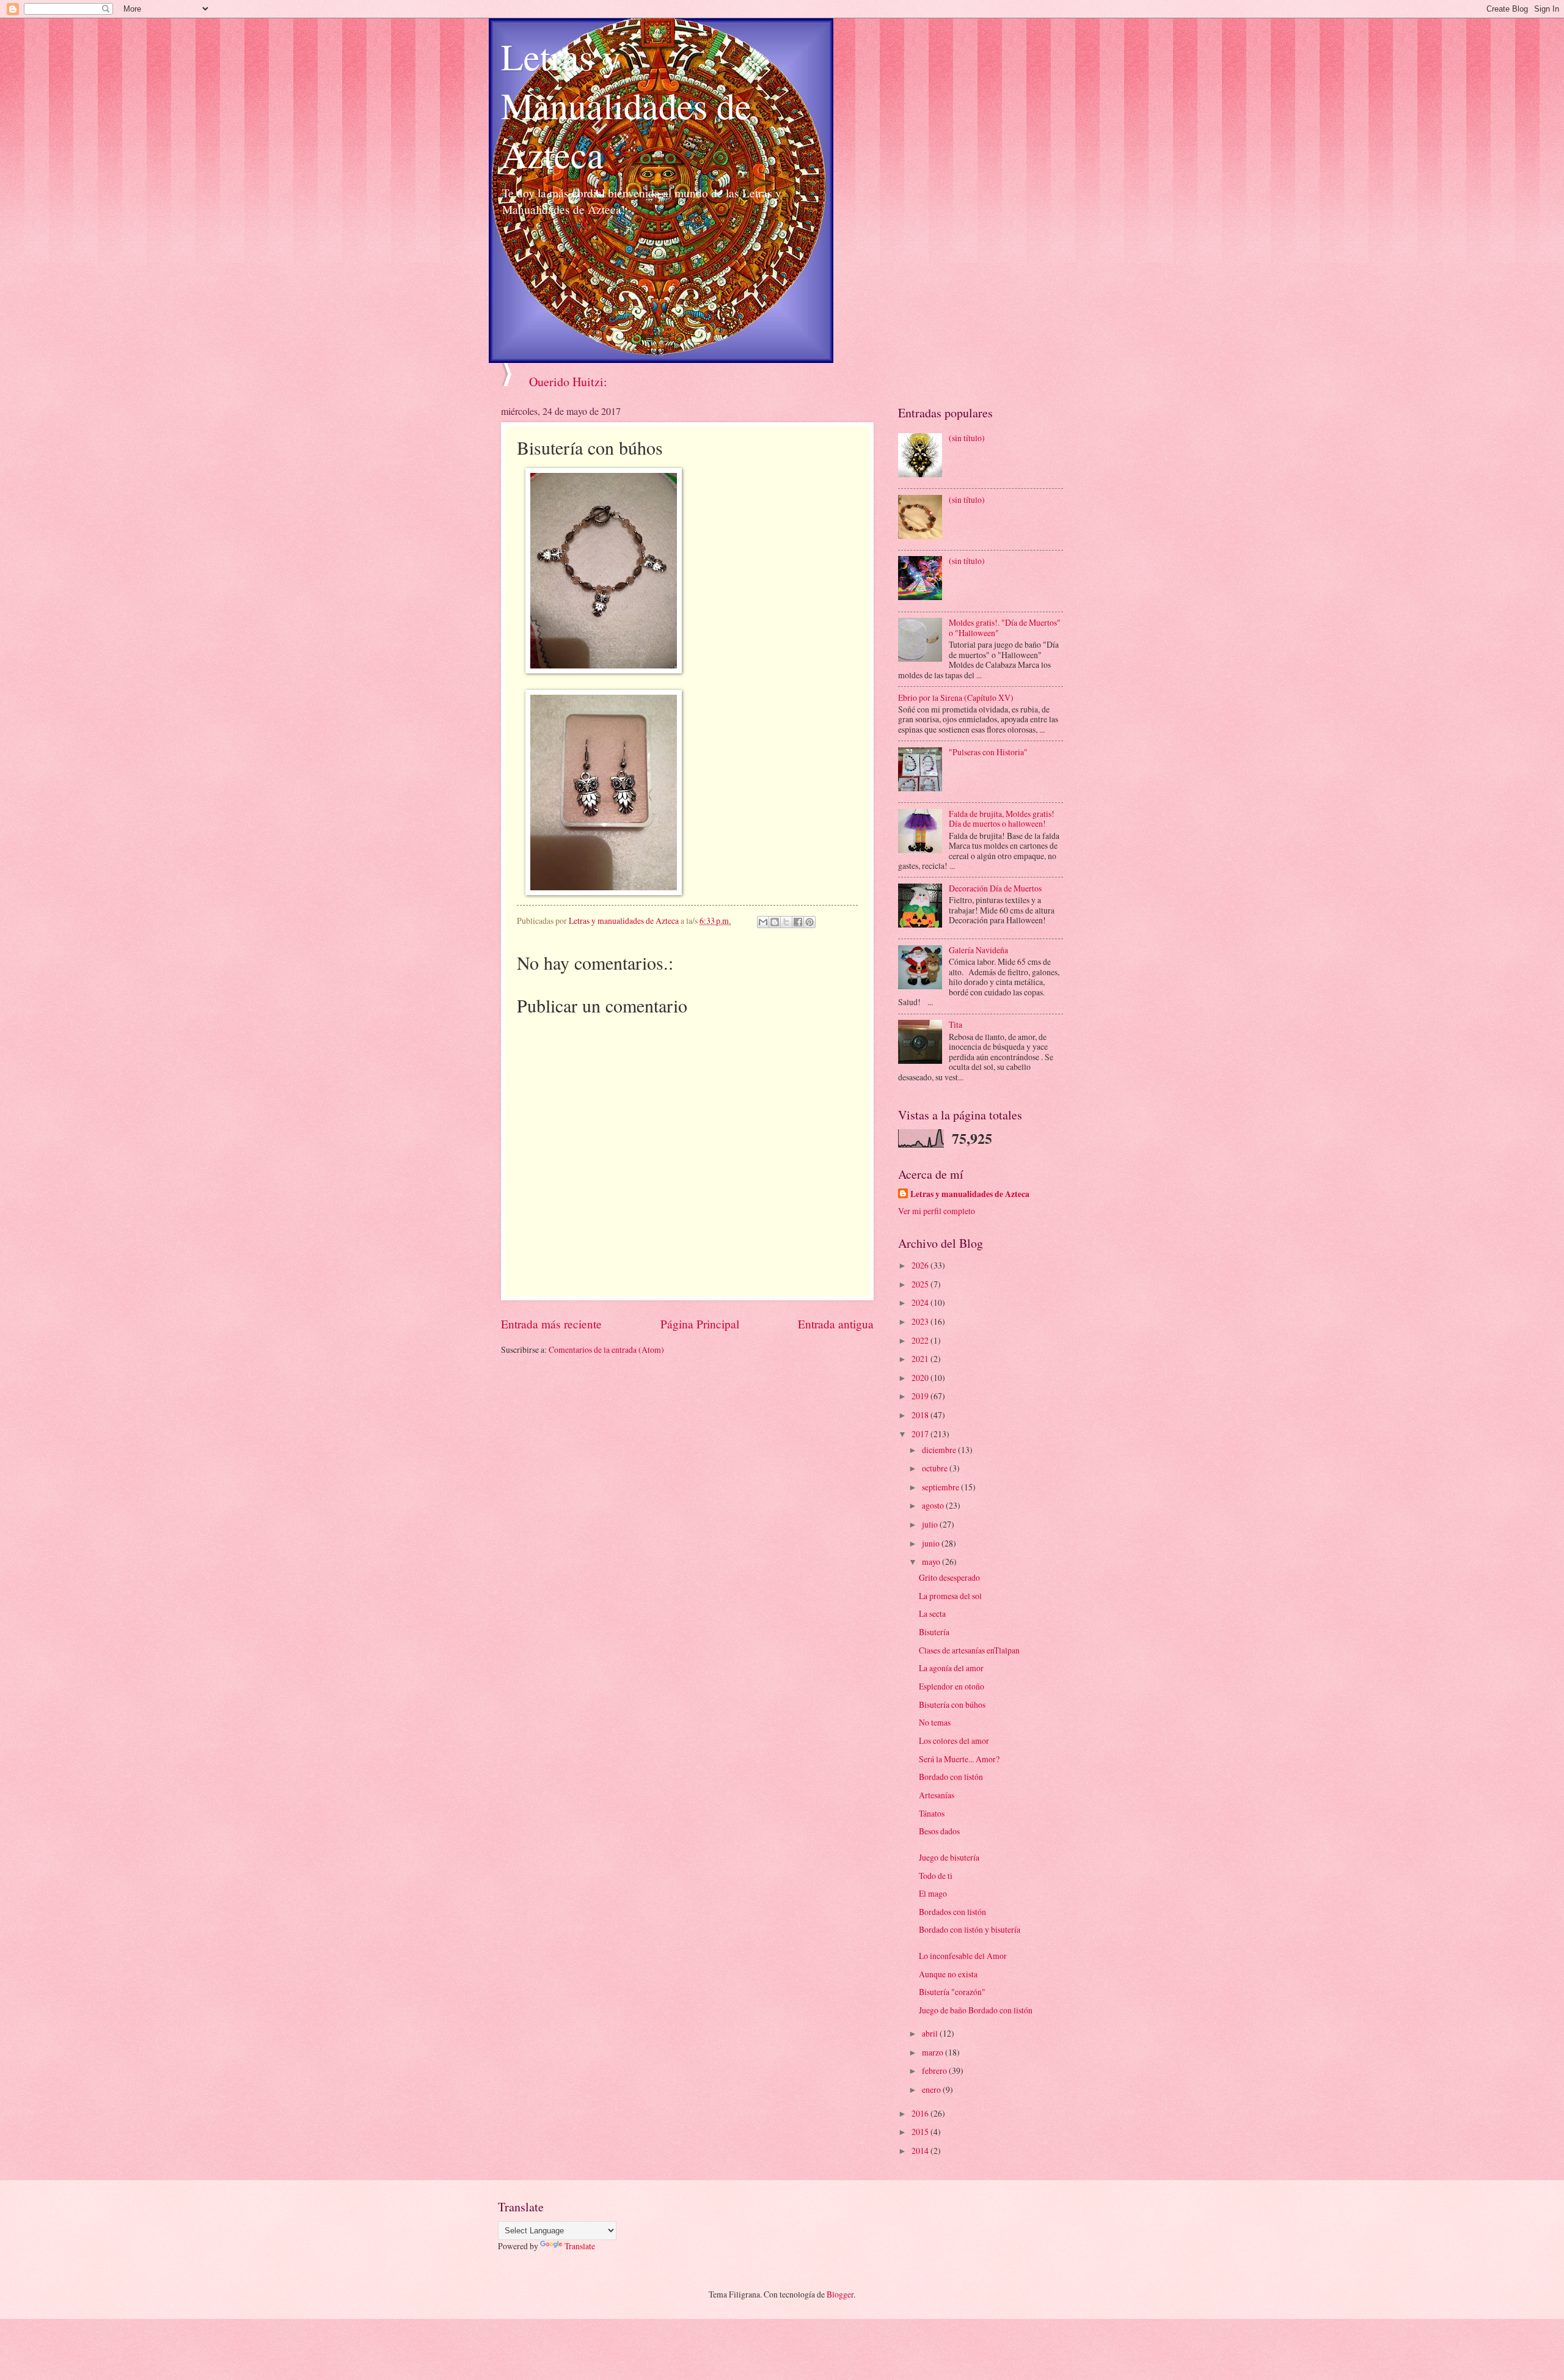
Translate (580, 2246)
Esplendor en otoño (952, 1686)
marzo (934, 2052)
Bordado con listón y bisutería (970, 1929)
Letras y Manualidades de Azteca (626, 105)
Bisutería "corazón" (952, 1992)
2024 (921, 1302)
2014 (921, 2151)
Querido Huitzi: (568, 382)
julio (931, 1524)
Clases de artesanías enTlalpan (969, 1650)
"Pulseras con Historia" (988, 752)
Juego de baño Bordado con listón (976, 2010)
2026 (921, 1265)
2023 (921, 1321)
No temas (935, 1722)
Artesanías (937, 1795)
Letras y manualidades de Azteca (970, 1194)
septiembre (941, 1487)
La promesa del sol (950, 1596)
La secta (932, 1613)
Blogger (840, 2294)
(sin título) (967, 438)
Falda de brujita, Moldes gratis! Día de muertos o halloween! (1002, 819)
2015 (921, 2132)
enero (932, 2089)
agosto (934, 1505)
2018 (921, 1415)
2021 (921, 1359)
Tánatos (932, 1813)
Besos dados (939, 1831)
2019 (921, 1396)
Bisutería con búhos (952, 1704)
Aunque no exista (948, 1974)
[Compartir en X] (786, 922)
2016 (921, 2113)
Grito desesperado (949, 1577)
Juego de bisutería (949, 1857)
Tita (956, 1024)
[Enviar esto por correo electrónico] (763, 922)
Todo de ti (936, 1876)
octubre (936, 1468)
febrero (935, 2071)
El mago (933, 1893)
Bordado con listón (951, 1777)
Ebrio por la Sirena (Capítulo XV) (956, 698)
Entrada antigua (836, 1324)
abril (931, 2033)
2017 (921, 1434)
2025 (921, 1284)
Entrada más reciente (551, 1324)
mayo (932, 1562)
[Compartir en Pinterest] (809, 922)
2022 (921, 1340)
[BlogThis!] (775, 922)
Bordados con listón (952, 1912)
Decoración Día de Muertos (995, 888)
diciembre (940, 1450)
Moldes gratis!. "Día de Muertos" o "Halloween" (1005, 628)
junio (932, 1543)
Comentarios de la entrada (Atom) (606, 1349)
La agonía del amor (951, 1668)
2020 (921, 1378)
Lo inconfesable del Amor (963, 1956)
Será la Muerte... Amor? (959, 1759)
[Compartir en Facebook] (798, 922)
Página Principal (700, 1324)
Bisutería (934, 1632)
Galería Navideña (978, 950)
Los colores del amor (954, 1741)
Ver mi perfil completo (937, 1211)
